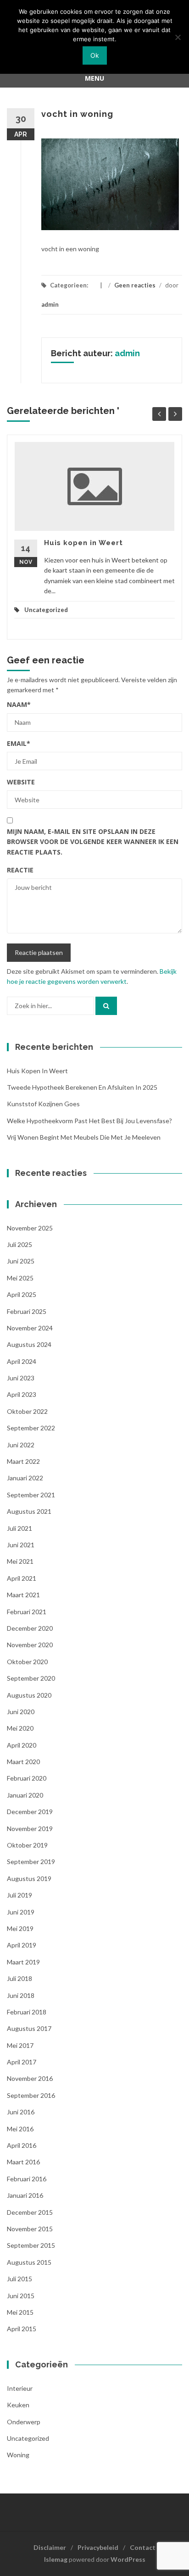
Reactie (20, 870)
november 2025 (30, 1228)
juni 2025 (21, 1261)
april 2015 (22, 2329)
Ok (95, 55)
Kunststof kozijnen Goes (43, 1104)
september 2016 (31, 2095)
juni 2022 (21, 1445)
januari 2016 (25, 2195)
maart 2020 (23, 1762)
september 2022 (31, 1428)
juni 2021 (21, 1545)
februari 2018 (27, 2012)
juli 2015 (19, 2279)
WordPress (128, 2559)
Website (21, 782)
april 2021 (22, 1578)
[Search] (106, 1006)
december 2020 (30, 1628)
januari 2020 (25, 1795)
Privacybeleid (98, 2547)
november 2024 (30, 1328)
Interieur (20, 2388)
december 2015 (30, 2212)
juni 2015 (21, 2296)
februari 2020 (27, 1778)
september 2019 (31, 1862)
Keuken (18, 2405)
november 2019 (30, 1829)
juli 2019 (19, 1895)
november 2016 (30, 2078)
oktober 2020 (27, 1662)
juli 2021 (19, 1528)
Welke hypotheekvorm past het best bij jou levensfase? (89, 1121)
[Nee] (178, 37)
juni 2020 (21, 1712)
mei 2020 (20, 1728)
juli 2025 (19, 1244)
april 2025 (22, 1294)
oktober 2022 (27, 1411)
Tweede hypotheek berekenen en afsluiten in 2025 (82, 1087)
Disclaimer (50, 2547)
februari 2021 (27, 1612)
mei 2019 (20, 1928)
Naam (19, 704)
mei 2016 (20, 2129)
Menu (94, 78)
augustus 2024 (29, 1344)
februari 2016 (27, 2179)
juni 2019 (21, 1912)
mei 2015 (20, 2312)
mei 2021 (20, 1561)
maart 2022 (23, 1461)
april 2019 (22, 1945)
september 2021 (31, 1495)
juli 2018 (19, 1978)
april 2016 (22, 2145)
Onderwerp (24, 2422)
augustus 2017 (29, 2028)
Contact (143, 2547)
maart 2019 (23, 1962)
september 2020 (31, 1678)
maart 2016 (23, 2162)
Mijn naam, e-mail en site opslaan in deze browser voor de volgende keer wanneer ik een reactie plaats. (93, 842)
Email (19, 743)
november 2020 (30, 1645)
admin (50, 304)
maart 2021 (23, 1595)
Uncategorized (46, 610)
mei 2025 (20, 1278)
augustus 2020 (29, 1695)
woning (18, 2455)
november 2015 (30, 2229)
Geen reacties (135, 285)
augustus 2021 (29, 1511)
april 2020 (22, 1745)
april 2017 (22, 2062)
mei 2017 (20, 2045)
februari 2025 (27, 1311)
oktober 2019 (27, 1845)
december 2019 (30, 1812)
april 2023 (22, 1394)
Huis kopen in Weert (83, 543)
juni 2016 (21, 2112)
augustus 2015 (29, 2262)
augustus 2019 (29, 1878)
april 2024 (22, 1361)
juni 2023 (21, 1378)
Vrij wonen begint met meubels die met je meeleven (84, 1137)
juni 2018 (21, 1995)
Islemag (56, 2559)
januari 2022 (25, 1478)
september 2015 (31, 2245)
